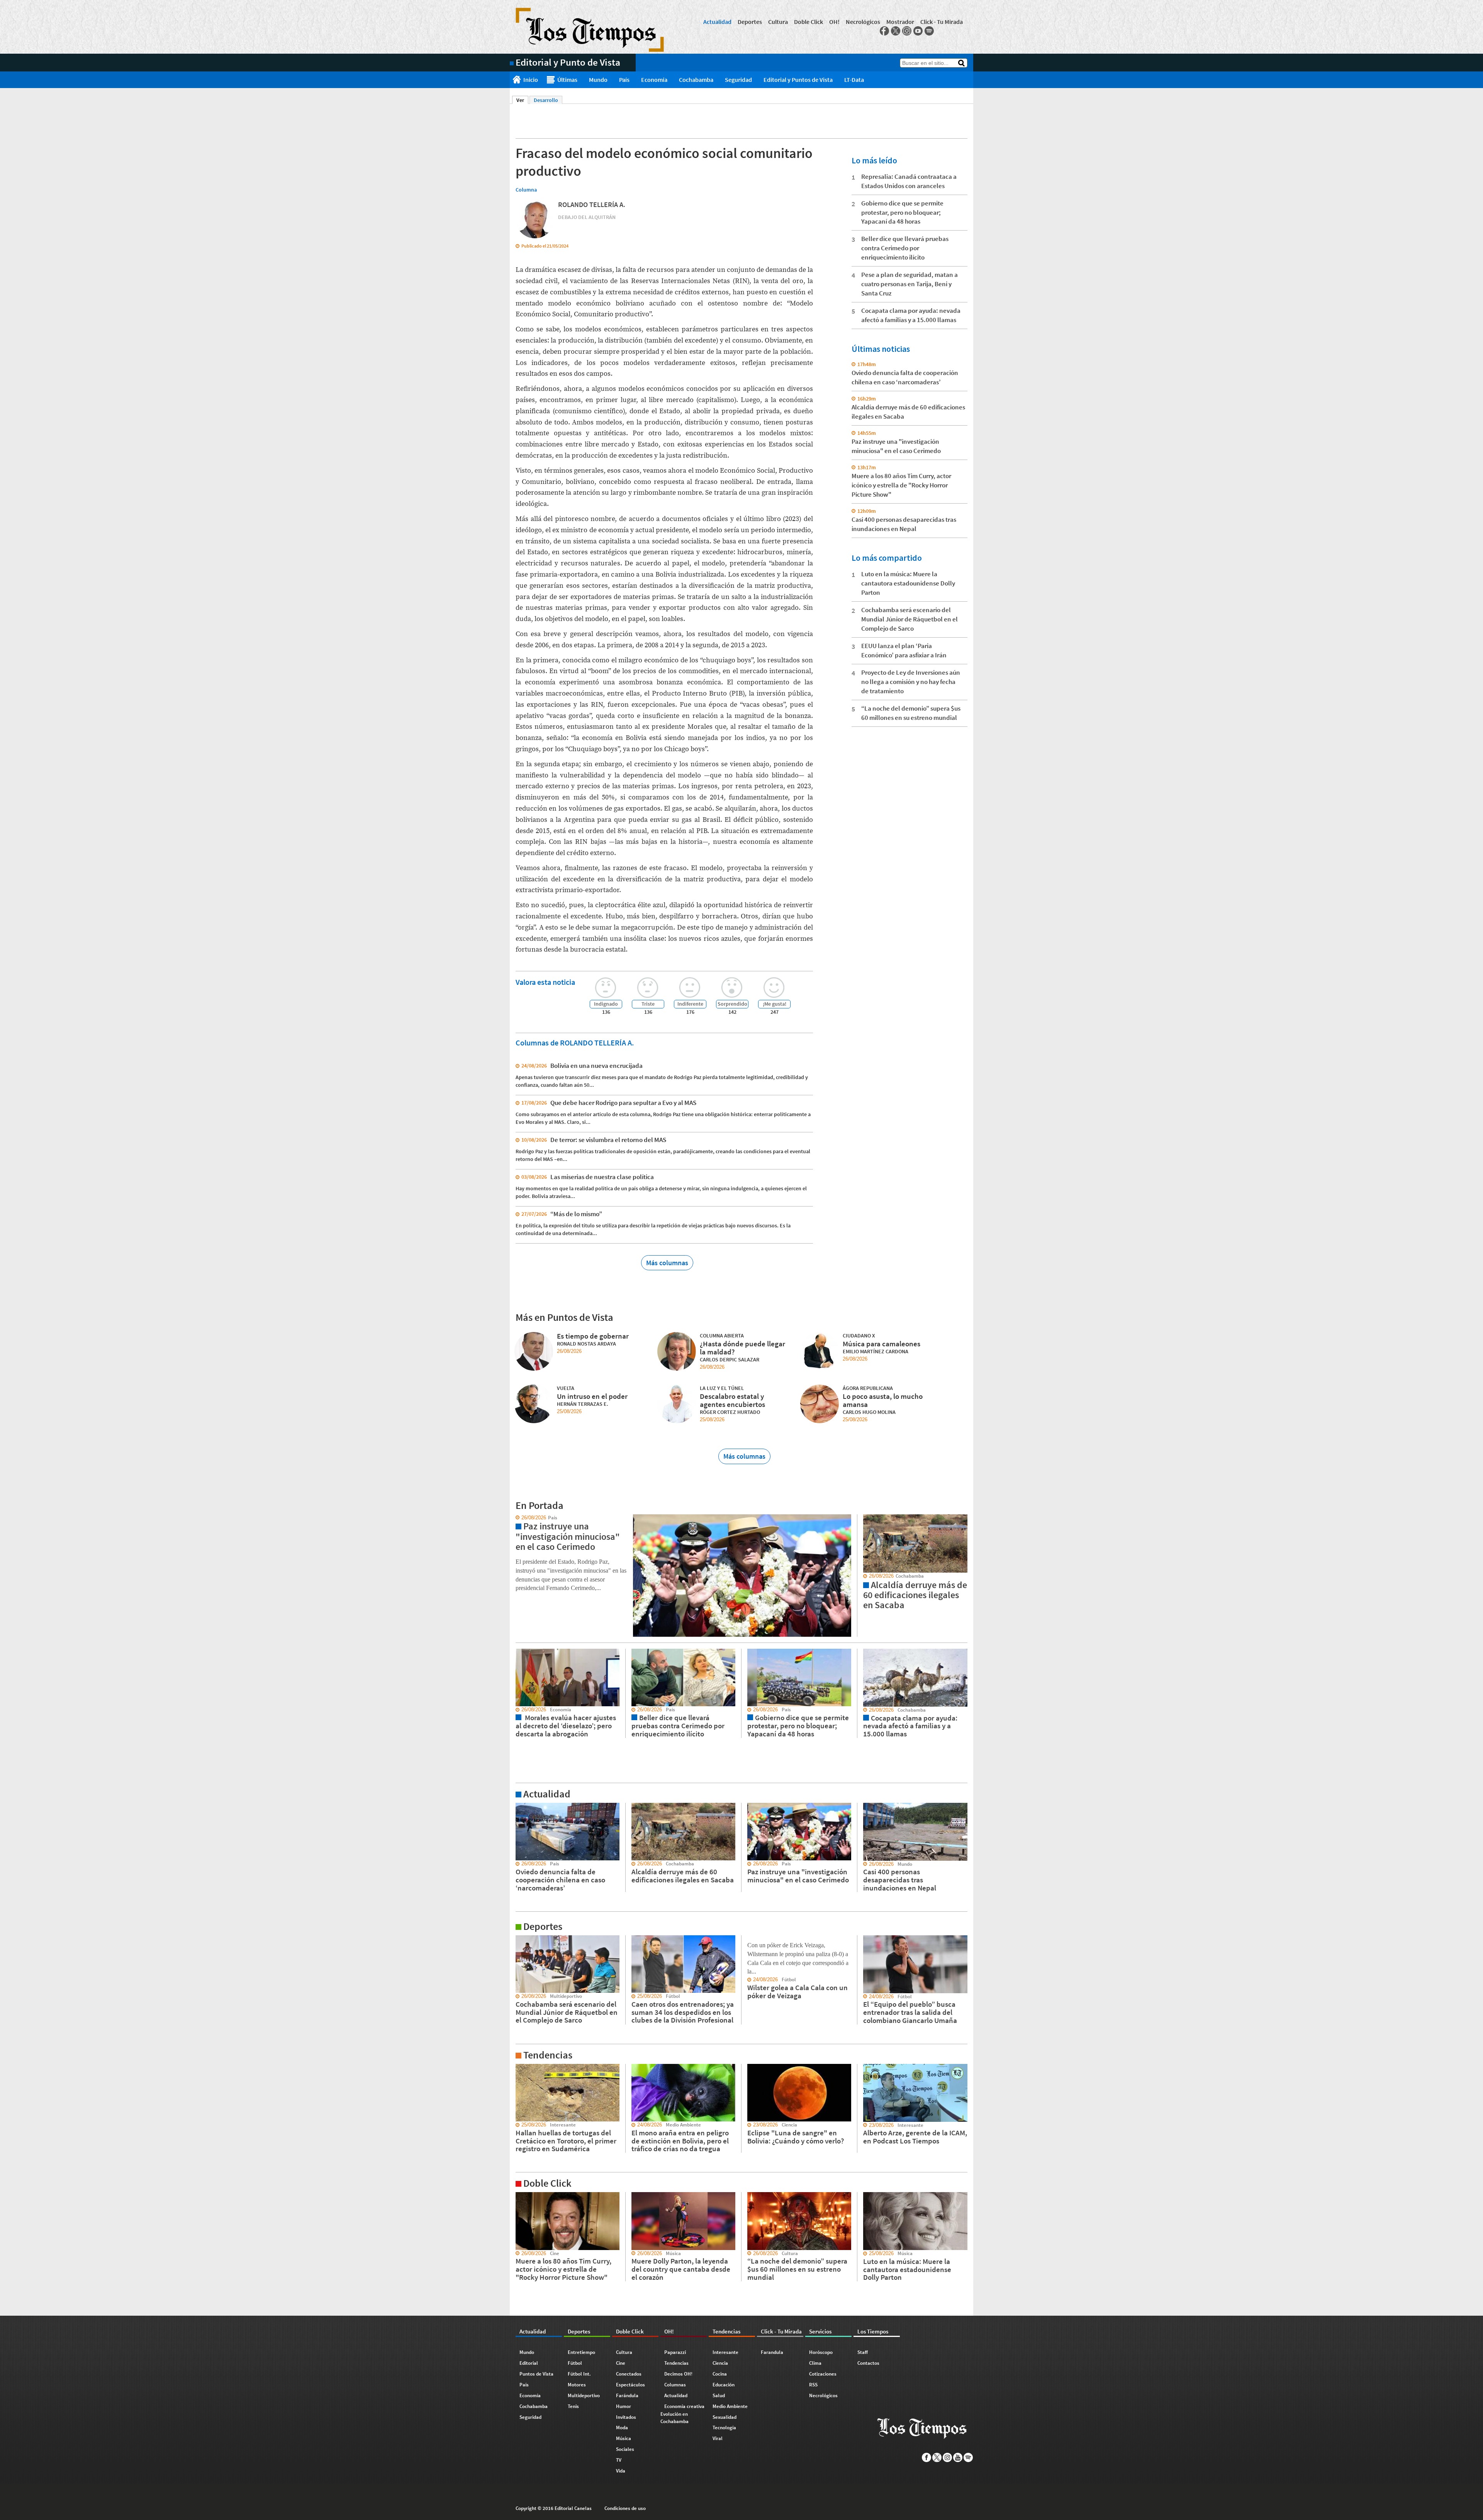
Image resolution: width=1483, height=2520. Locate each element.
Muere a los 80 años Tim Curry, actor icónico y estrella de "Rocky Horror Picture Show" (901, 485)
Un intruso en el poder (592, 1396)
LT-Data (854, 80)
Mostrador (900, 22)
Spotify (929, 31)
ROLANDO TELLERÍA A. (592, 204)
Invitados (626, 2417)
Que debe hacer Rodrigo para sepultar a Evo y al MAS (623, 1103)
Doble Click (809, 22)
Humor (624, 2406)
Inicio (531, 80)
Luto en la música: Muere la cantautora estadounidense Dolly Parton (908, 583)
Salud (719, 2395)
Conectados (629, 2374)
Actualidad (717, 22)
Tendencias (676, 2363)
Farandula (772, 2352)
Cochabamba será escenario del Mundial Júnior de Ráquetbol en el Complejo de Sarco (909, 619)
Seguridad (738, 80)
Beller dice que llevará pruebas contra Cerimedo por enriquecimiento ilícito (905, 248)
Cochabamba (696, 80)
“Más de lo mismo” (576, 1214)
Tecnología (724, 2428)
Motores (577, 2385)
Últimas (567, 80)
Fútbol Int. (579, 2374)
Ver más (519, 1806)
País (624, 80)
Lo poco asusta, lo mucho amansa (883, 1400)
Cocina (720, 2374)
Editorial (529, 2363)
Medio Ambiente (730, 2406)
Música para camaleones (881, 1344)
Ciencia (720, 2363)
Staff (863, 2352)
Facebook (884, 31)
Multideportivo (584, 2395)
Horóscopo (821, 2352)
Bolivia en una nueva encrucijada (596, 1066)
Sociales (625, 2449)
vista (515, 1518)
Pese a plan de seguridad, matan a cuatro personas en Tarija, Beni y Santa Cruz (909, 284)
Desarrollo (546, 100)
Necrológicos (863, 22)
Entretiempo (581, 2352)
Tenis (573, 2406)
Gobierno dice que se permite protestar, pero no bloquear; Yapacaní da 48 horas (902, 212)
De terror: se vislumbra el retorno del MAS (608, 1140)
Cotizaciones (823, 2374)
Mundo (598, 80)
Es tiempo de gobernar (593, 1336)
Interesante (725, 2352)
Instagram (907, 31)
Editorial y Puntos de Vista (798, 80)
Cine (621, 2363)
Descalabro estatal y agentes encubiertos (732, 1400)
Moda (622, 2428)
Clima (815, 2363)
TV (619, 2460)
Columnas (675, 2385)
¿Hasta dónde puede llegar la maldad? (742, 1348)
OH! (834, 22)
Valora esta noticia (545, 982)
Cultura (778, 22)
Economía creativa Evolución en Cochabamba (682, 2414)
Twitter (896, 31)
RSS (813, 2385)
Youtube (918, 31)
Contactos (868, 2363)
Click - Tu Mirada (942, 22)
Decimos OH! (678, 2374)
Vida (621, 2471)
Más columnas (667, 1263)
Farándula (627, 2395)
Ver (522, 100)
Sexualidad (725, 2417)
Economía (654, 80)
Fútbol (575, 2363)
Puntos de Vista (536, 2374)
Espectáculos (630, 2385)
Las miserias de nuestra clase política (602, 1177)
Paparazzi (675, 2352)
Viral (718, 2438)
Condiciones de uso (625, 2508)
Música (624, 2438)
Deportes (750, 22)
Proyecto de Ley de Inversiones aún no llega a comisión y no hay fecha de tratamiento (911, 682)
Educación (724, 2385)
